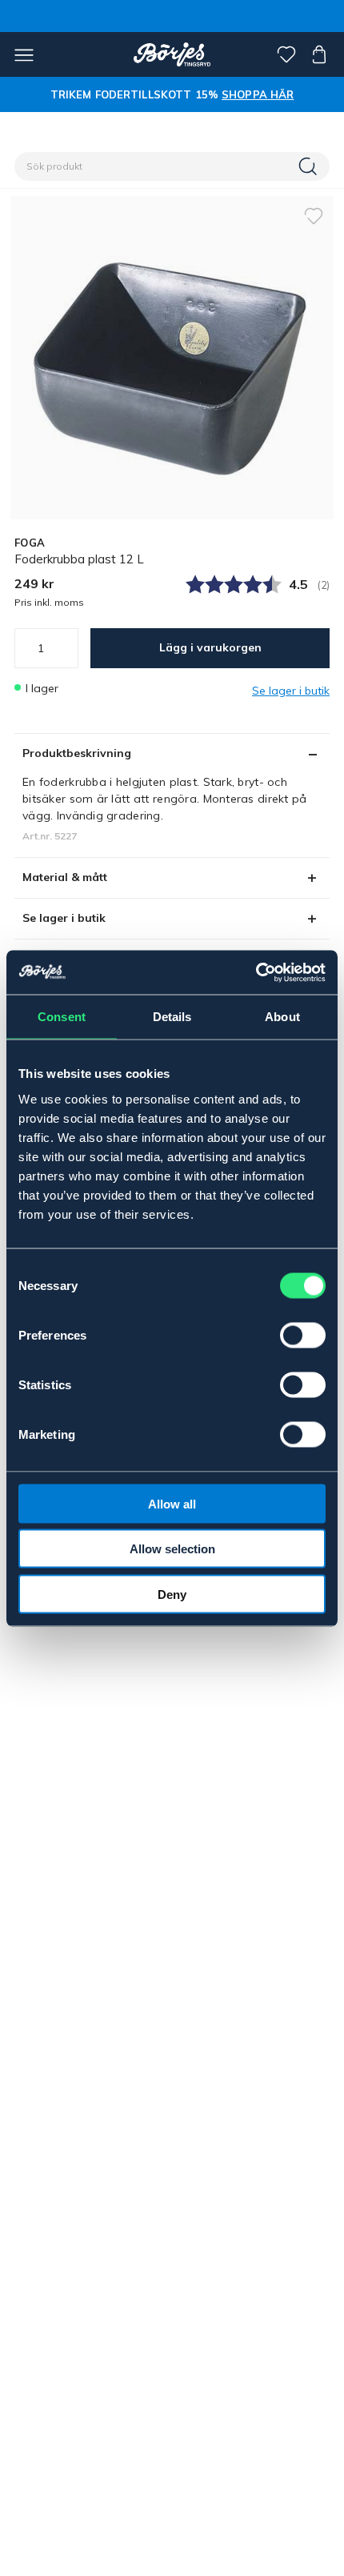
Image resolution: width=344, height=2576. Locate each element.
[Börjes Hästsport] (172, 54)
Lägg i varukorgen (210, 647)
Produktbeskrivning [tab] (77, 753)
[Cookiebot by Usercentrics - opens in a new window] (256, 972)
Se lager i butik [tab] (64, 918)
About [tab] (282, 1017)
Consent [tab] (62, 1017)
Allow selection (172, 1549)
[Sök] (310, 166)
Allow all (172, 1503)
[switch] (303, 1335)
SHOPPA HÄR (258, 94)
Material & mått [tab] (65, 877)
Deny (172, 1594)
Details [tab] (172, 1017)
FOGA (30, 543)
